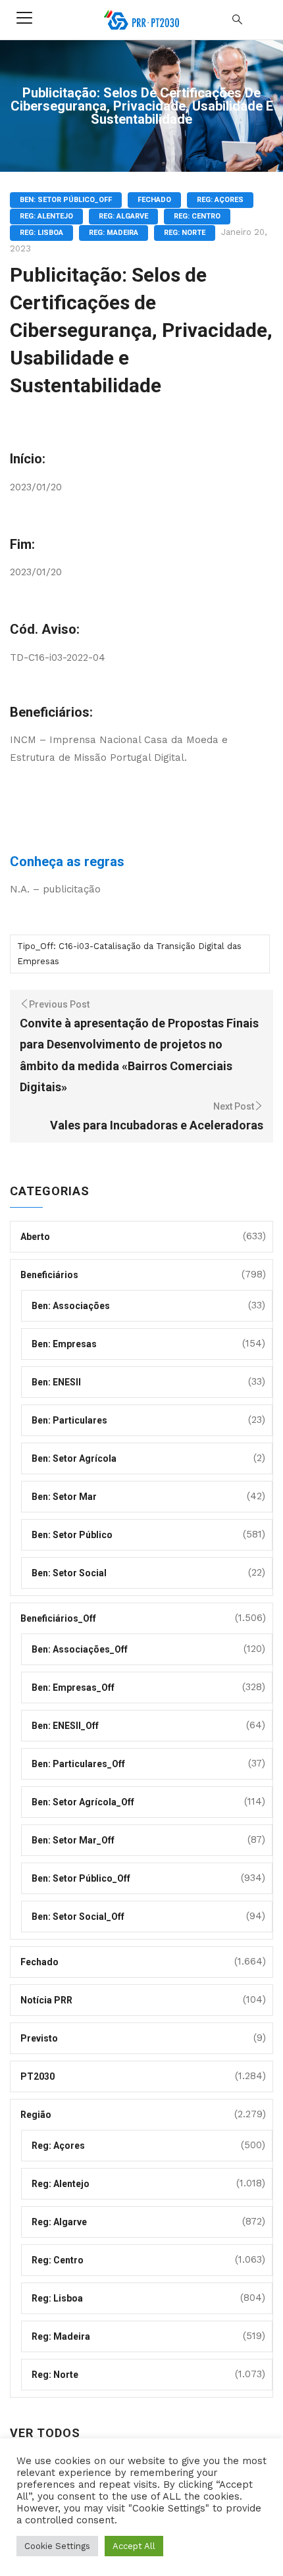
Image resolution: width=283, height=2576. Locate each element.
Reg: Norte (185, 233)
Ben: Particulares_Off (78, 1764)
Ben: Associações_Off (80, 1649)
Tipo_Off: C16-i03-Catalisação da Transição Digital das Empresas (129, 954)
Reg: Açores (220, 200)
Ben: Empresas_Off (73, 1687)
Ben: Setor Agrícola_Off (83, 1802)
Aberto (35, 1237)
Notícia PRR (46, 2000)
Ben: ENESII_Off (65, 1726)
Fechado (154, 200)
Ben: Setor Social (69, 1573)
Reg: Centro (197, 216)
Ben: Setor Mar (64, 1497)
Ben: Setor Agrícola (74, 1458)
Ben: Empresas (64, 1344)
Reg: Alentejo (46, 216)
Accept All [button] (134, 2546)
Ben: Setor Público (72, 1535)
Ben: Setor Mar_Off (73, 1840)
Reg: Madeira (114, 233)
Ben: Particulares (69, 1420)
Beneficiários (49, 1275)
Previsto (39, 2038)
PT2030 (38, 2076)
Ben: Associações (71, 1306)
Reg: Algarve (123, 216)
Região (36, 2115)
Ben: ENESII (56, 1382)
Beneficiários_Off (58, 1618)
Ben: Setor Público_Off (66, 200)
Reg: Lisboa (41, 233)
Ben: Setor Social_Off (78, 1917)
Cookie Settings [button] (57, 2546)
